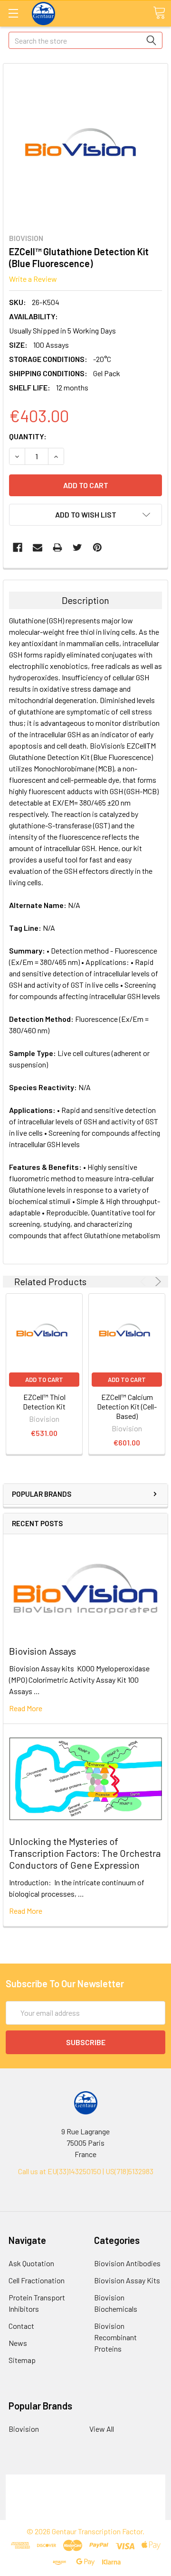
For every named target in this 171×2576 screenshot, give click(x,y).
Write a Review (33, 279)
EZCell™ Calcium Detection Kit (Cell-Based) (127, 1406)
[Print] (57, 547)
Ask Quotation (31, 2263)
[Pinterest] (97, 547)
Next (157, 1282)
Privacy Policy (85, 2514)
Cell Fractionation (37, 2280)
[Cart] (159, 13)
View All (102, 2429)
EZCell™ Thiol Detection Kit (44, 1402)
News (18, 2343)
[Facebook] (18, 547)
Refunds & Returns (86, 2503)
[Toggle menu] (13, 13)
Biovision (24, 2429)
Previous (145, 1282)
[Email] (38, 547)
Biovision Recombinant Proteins (115, 2337)
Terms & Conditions (86, 2480)
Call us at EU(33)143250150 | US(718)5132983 (86, 2171)
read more (26, 1708)
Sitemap (22, 2360)
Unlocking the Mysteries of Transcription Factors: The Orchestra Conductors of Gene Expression (85, 1853)
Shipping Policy (86, 2491)
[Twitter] (77, 547)
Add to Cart (44, 1380)
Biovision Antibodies (127, 2263)
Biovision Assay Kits (127, 2280)
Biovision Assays (43, 1651)
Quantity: (28, 436)
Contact (21, 2326)
